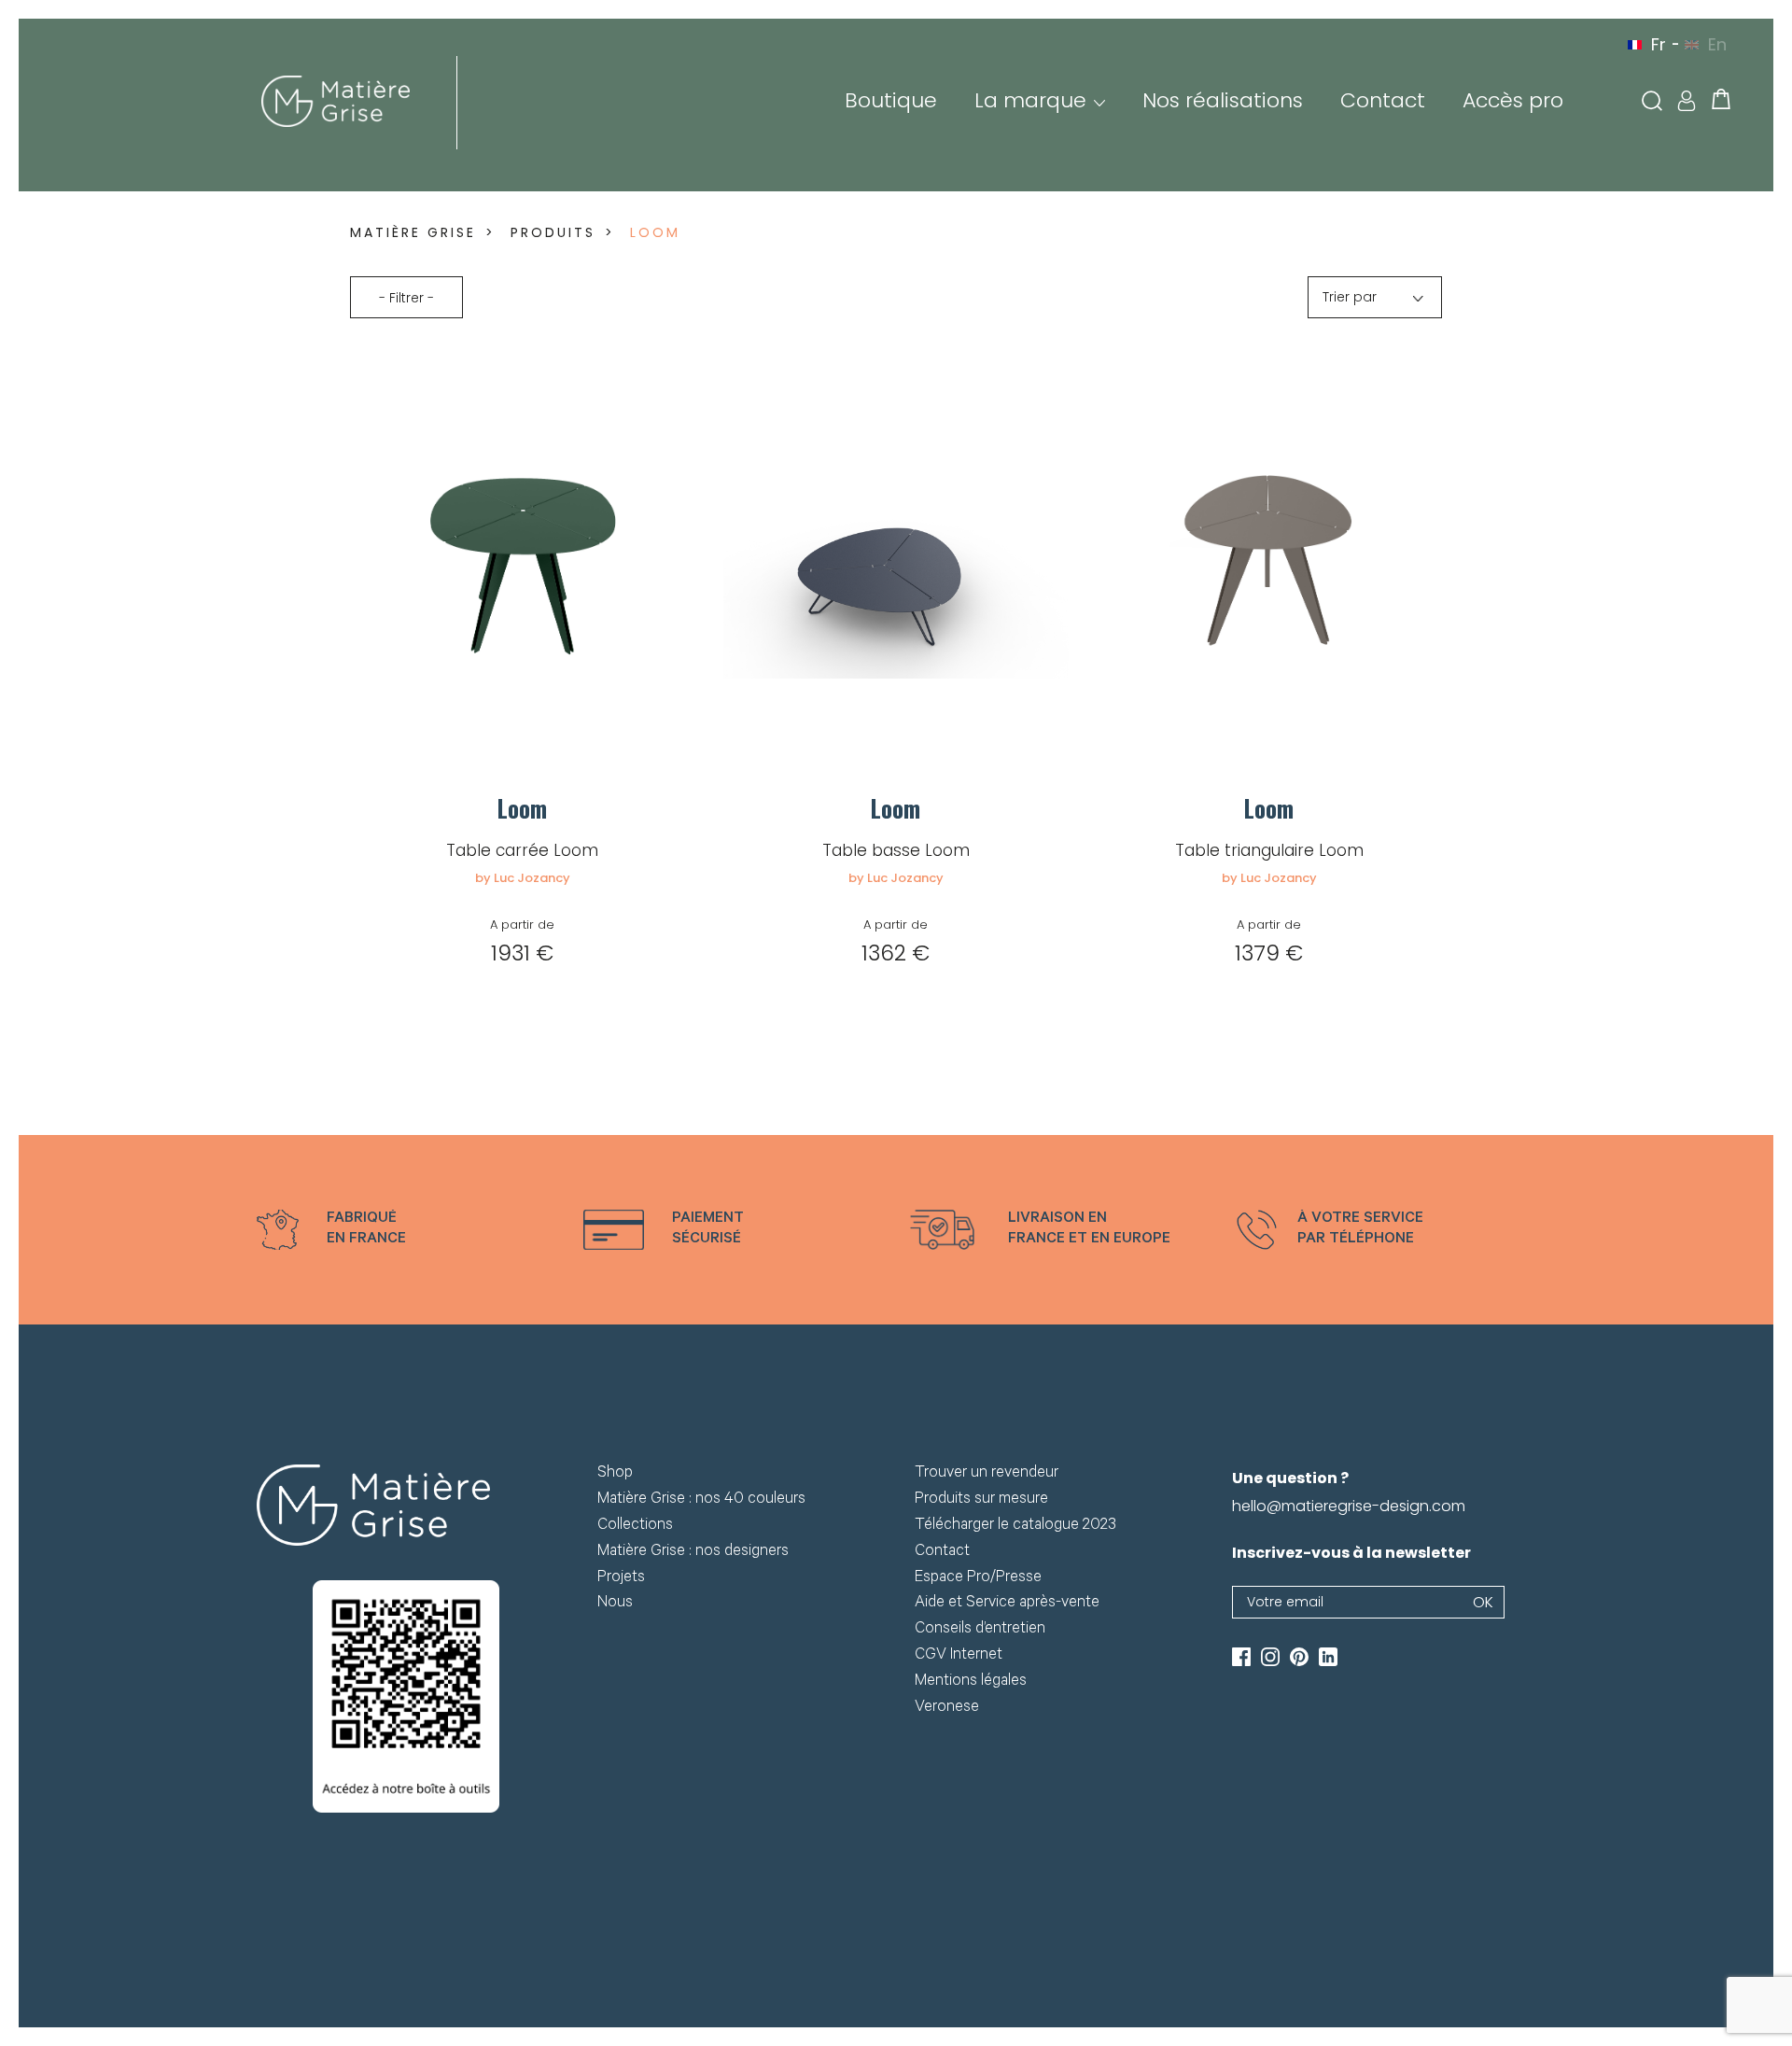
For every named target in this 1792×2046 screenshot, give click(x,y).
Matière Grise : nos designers (693, 1553)
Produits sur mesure (981, 1500)
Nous (615, 1604)
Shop (615, 1474)
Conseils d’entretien (980, 1630)
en (1717, 44)
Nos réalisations (1223, 100)
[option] (406, 1230)
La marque (1030, 100)
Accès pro (1513, 100)
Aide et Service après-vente (1007, 1604)
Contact (1383, 100)
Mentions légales (971, 1682)
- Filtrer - (406, 298)
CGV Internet (959, 1656)
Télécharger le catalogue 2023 (1015, 1527)
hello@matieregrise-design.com (1349, 1506)
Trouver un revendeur (987, 1474)
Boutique (891, 100)
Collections (635, 1527)
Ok (1483, 1602)
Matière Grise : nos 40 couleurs (701, 1500)
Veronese (947, 1709)
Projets (621, 1579)
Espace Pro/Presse (978, 1579)
